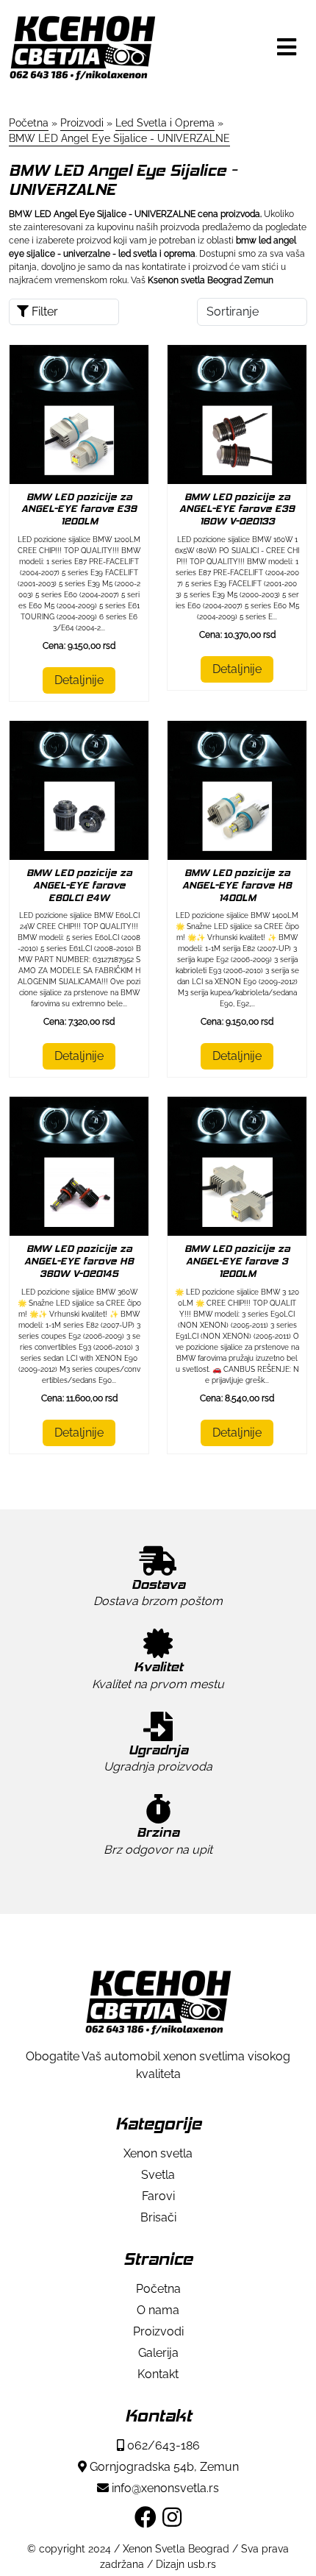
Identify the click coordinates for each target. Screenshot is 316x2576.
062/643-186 (162, 2445)
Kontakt (158, 2374)
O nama (158, 2310)
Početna (158, 2289)
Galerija (158, 2353)
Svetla (158, 2175)
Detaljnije (79, 680)
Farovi (158, 2196)
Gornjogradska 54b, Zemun (163, 2467)
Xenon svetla (158, 2153)
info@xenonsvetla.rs (164, 2488)
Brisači (158, 2217)
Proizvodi (158, 2331)
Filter (43, 312)
